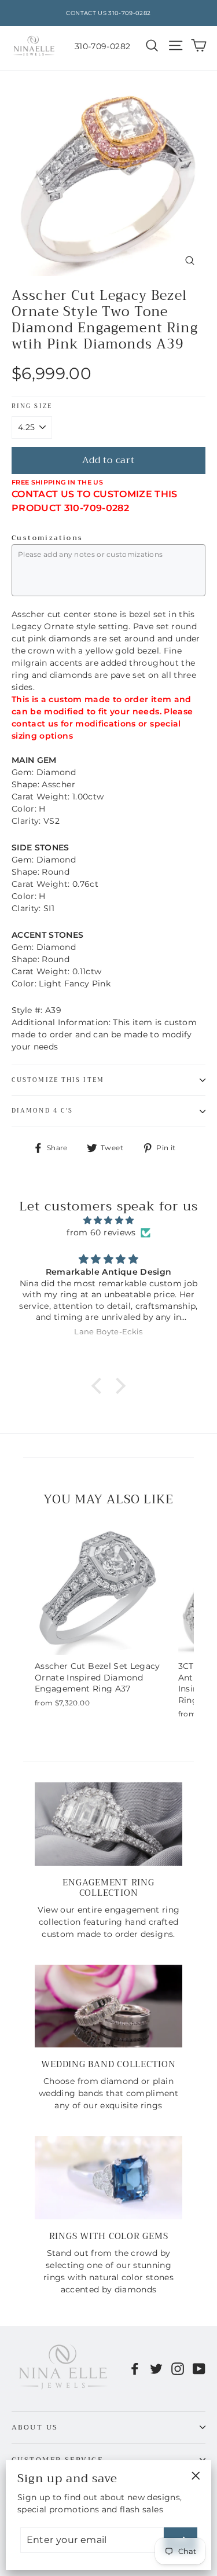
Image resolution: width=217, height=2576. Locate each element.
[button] (100, 1386)
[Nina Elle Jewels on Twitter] (156, 2368)
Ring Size (32, 407)
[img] (108, 1220)
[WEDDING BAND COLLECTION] (108, 2006)
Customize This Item (58, 1080)
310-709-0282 (102, 46)
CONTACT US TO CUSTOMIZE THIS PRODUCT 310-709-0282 (95, 501)
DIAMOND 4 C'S (42, 1111)
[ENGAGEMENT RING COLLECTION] (108, 1824)
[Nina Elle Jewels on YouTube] (199, 2368)
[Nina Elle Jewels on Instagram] (178, 2368)
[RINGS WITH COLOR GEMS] (108, 2177)
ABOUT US (35, 2427)
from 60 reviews (101, 1232)
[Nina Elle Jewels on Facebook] (135, 2368)
